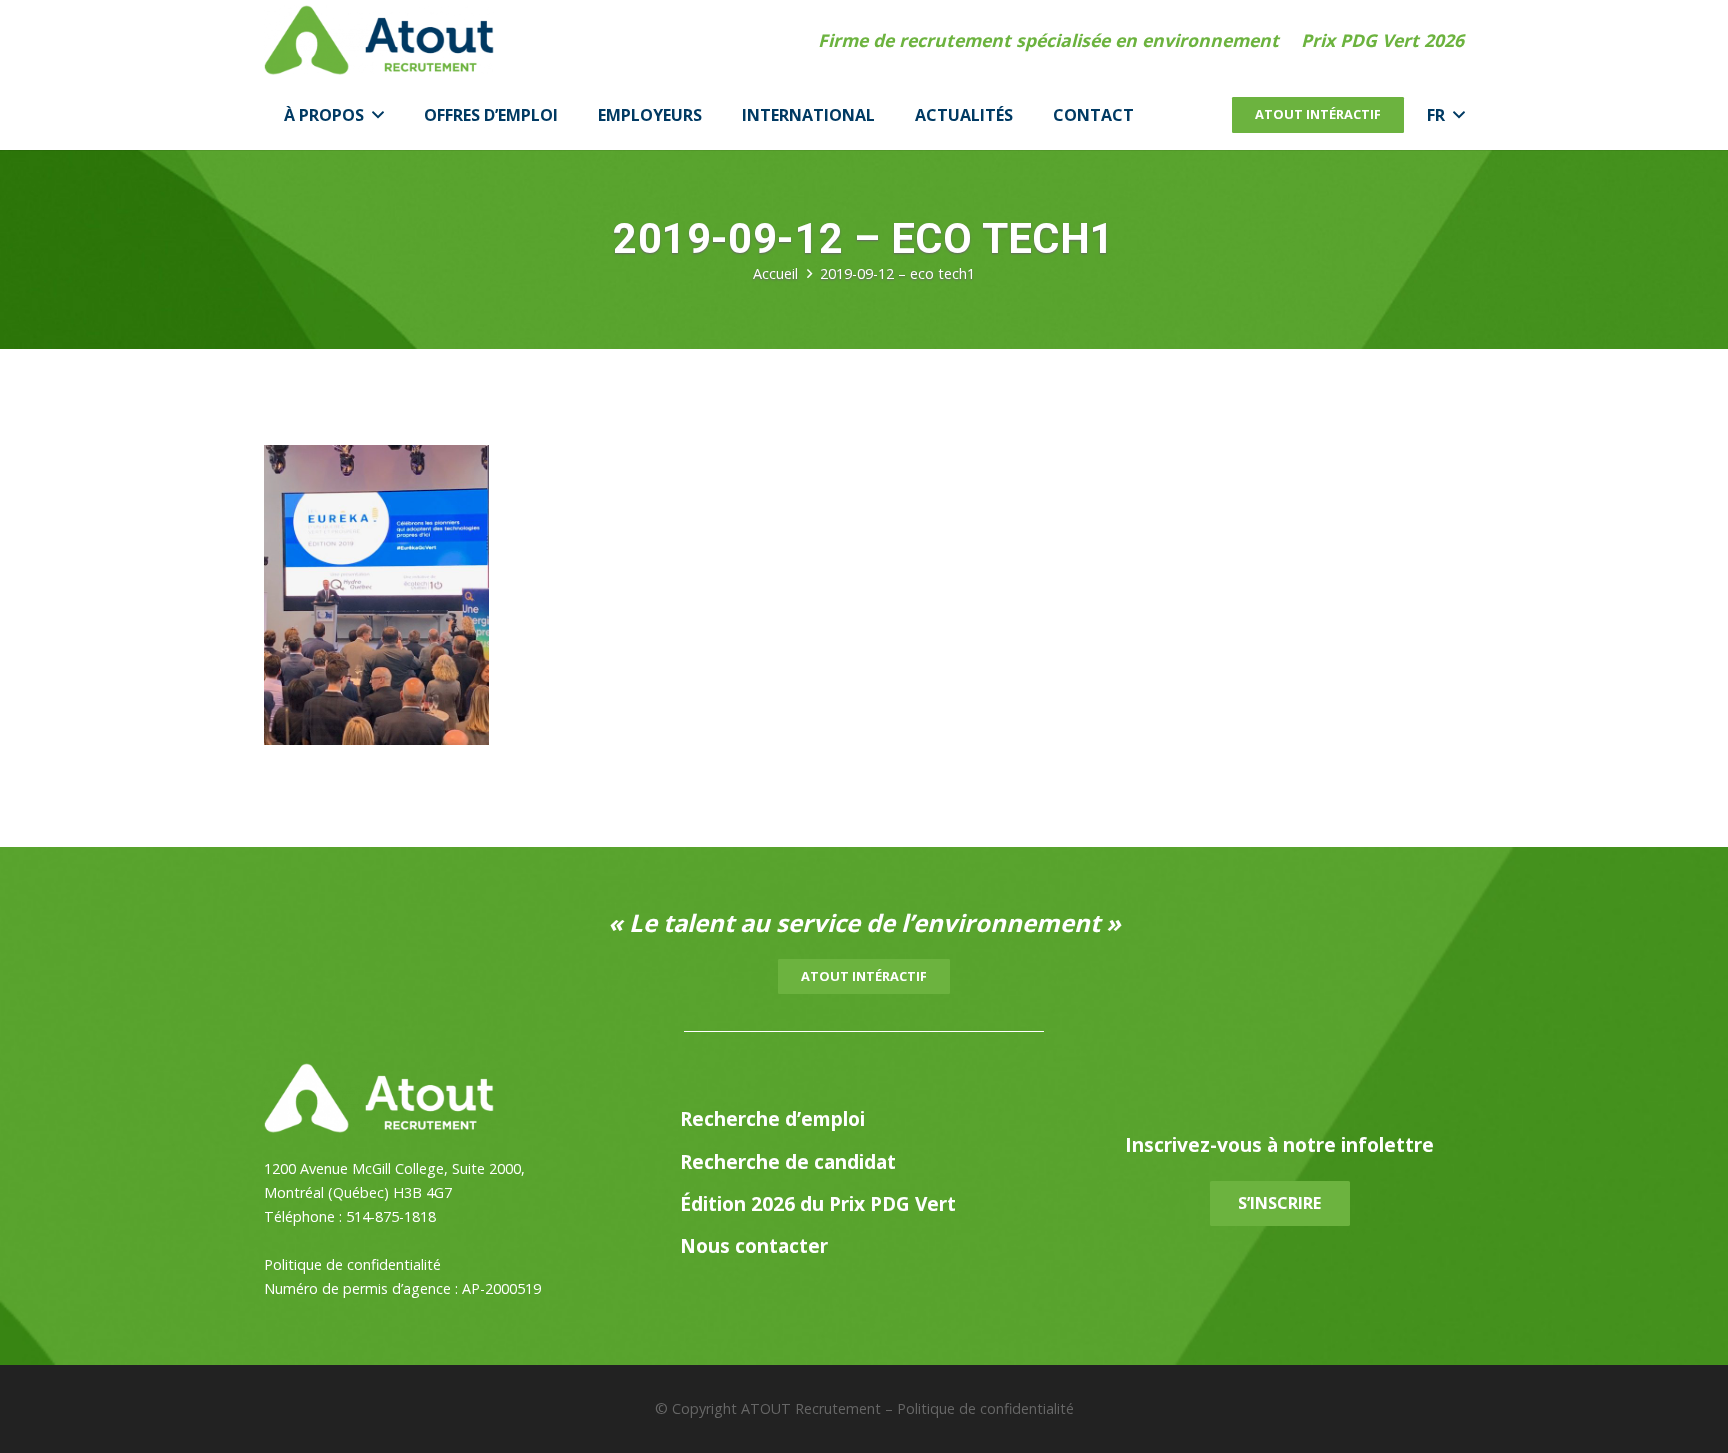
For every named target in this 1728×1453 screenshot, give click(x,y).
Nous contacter (754, 1245)
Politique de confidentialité (352, 1264)
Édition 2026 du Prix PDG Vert (818, 1203)
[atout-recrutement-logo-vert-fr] (379, 40)
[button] (374, 115)
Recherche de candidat (788, 1161)
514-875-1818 (391, 1216)
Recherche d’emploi (772, 1118)
